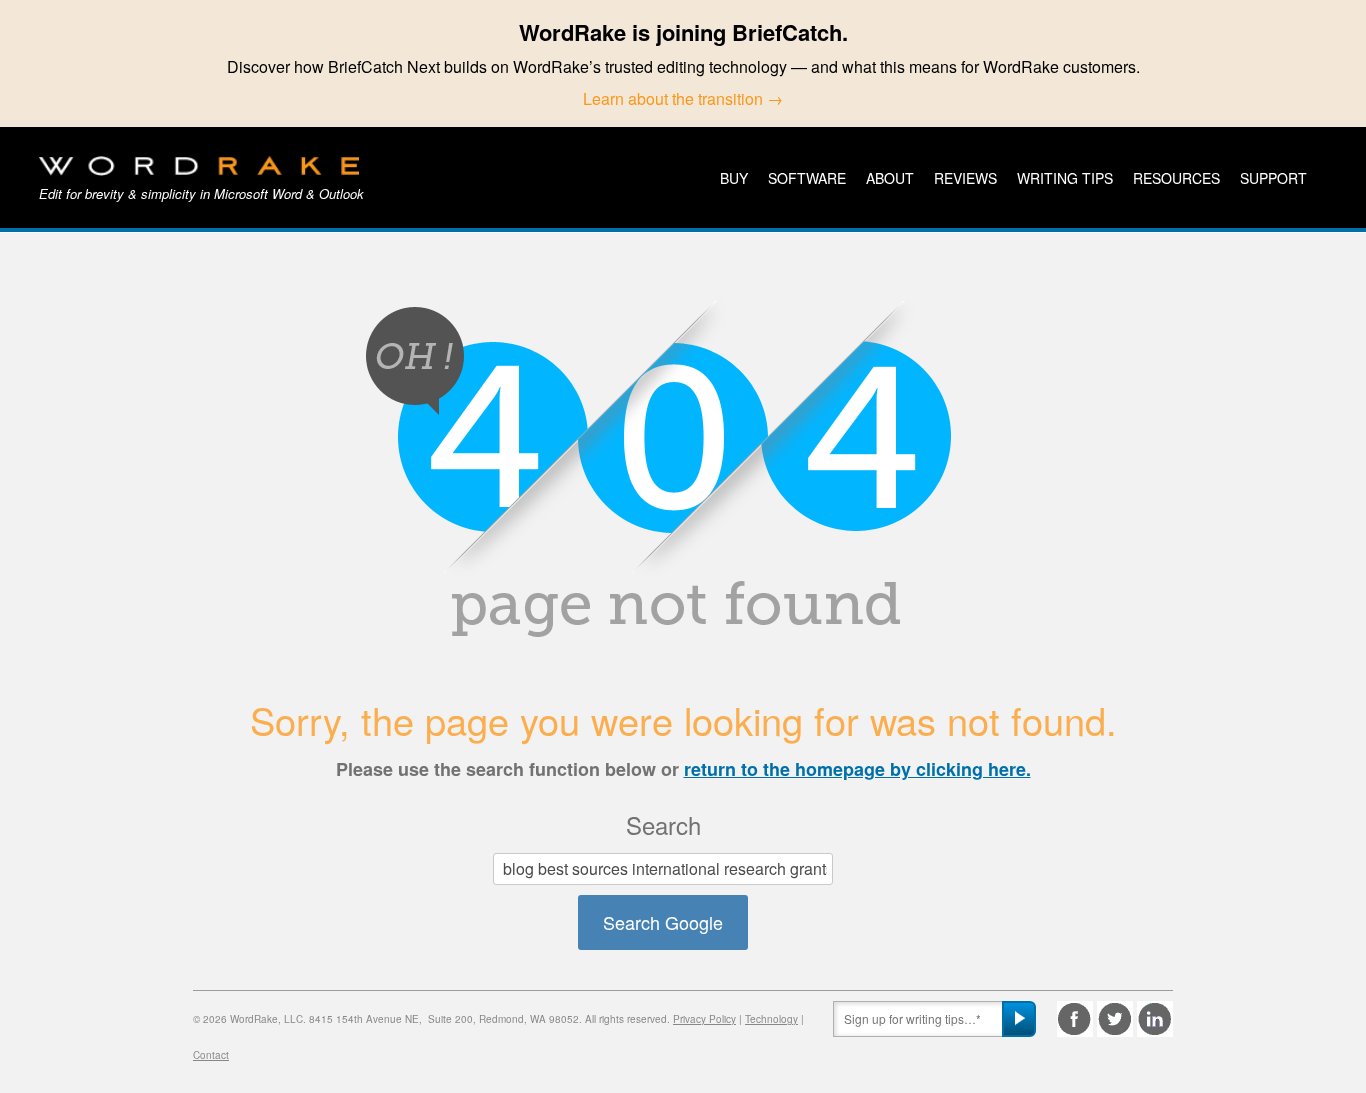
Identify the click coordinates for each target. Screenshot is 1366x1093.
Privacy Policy (704, 1019)
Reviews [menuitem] (965, 178)
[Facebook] (1075, 1019)
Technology (771, 1019)
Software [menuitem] (807, 178)
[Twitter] (1115, 1019)
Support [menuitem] (1273, 178)
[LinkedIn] (1155, 1019)
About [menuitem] (890, 178)
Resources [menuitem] (1176, 178)
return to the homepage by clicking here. (857, 769)
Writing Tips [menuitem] (1065, 178)
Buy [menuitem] (734, 178)
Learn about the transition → (683, 98)
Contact (211, 1055)
